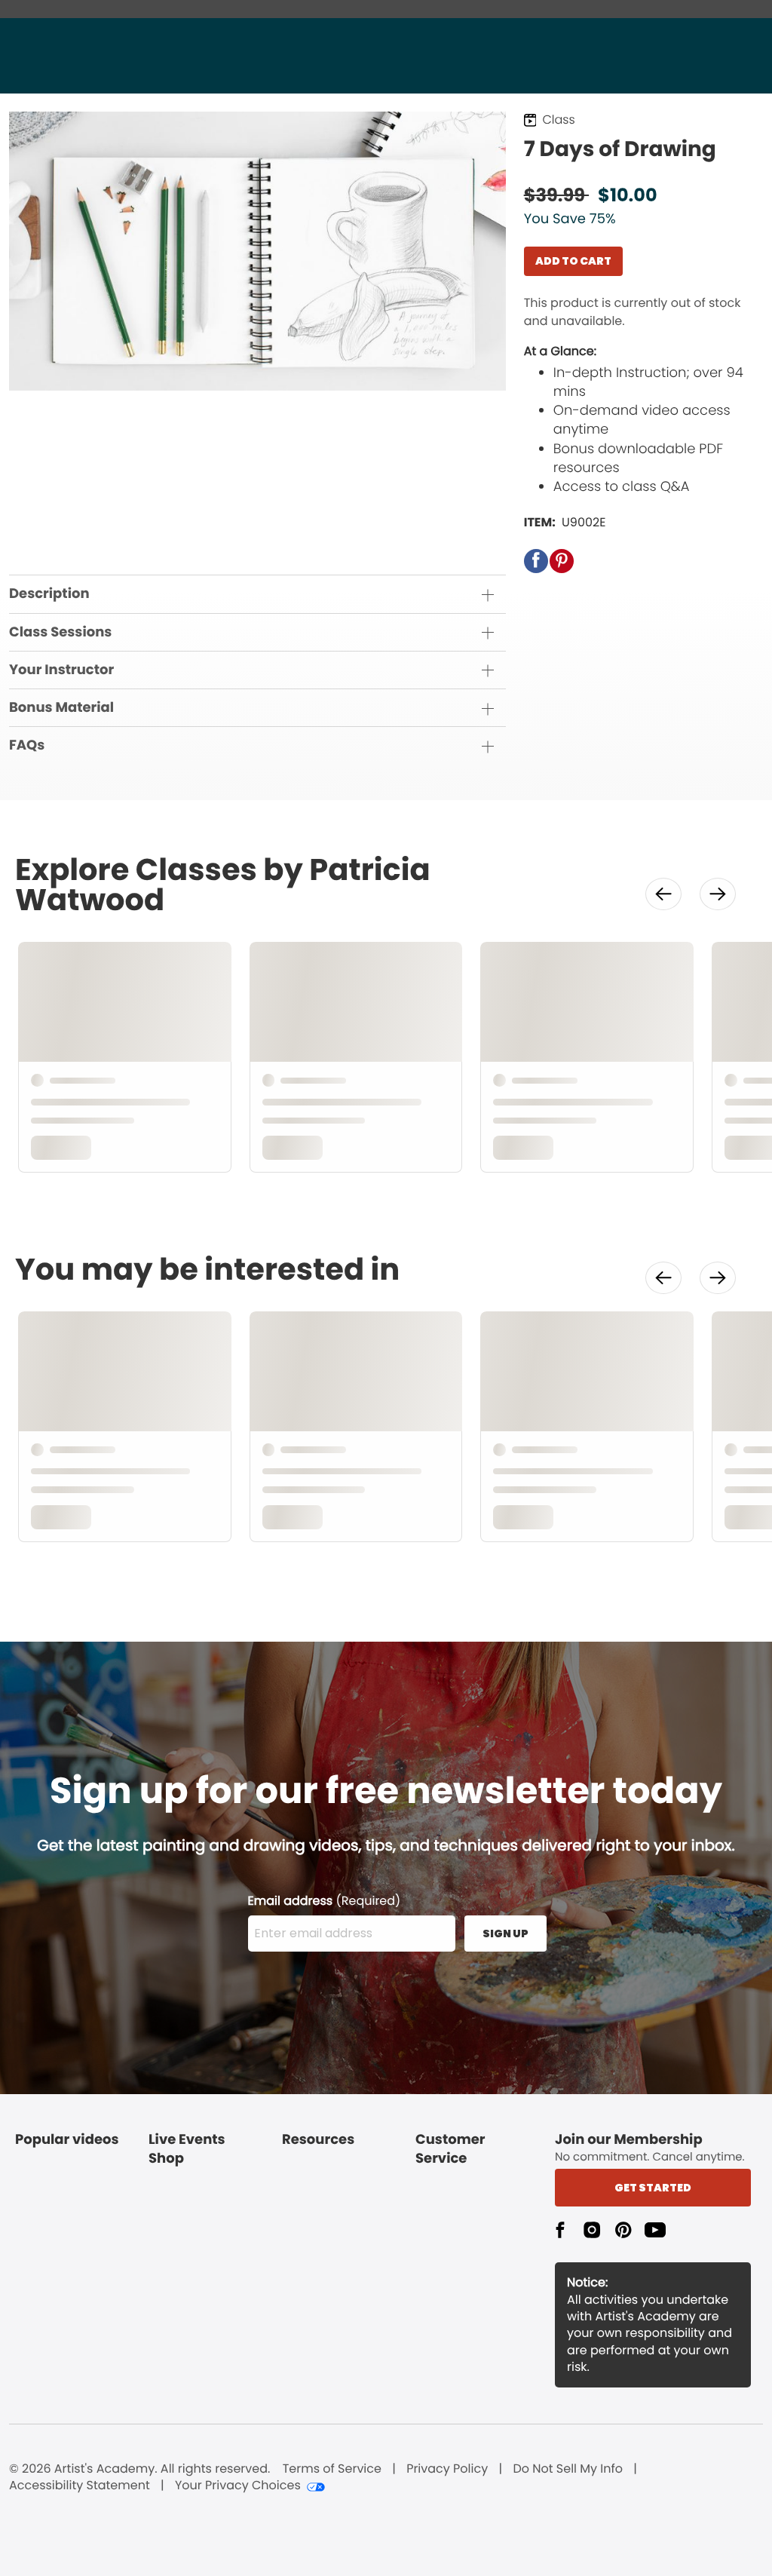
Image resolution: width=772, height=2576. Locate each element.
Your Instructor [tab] (61, 670)
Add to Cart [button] (573, 261)
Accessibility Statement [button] (80, 2486)
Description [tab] (49, 594)
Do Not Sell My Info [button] (568, 2469)
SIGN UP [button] (505, 1934)
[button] (536, 561)
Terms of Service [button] (332, 2469)
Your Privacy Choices (238, 2486)
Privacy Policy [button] (447, 2469)
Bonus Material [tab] (61, 708)
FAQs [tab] (27, 745)
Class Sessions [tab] (60, 632)
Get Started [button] (653, 2188)
